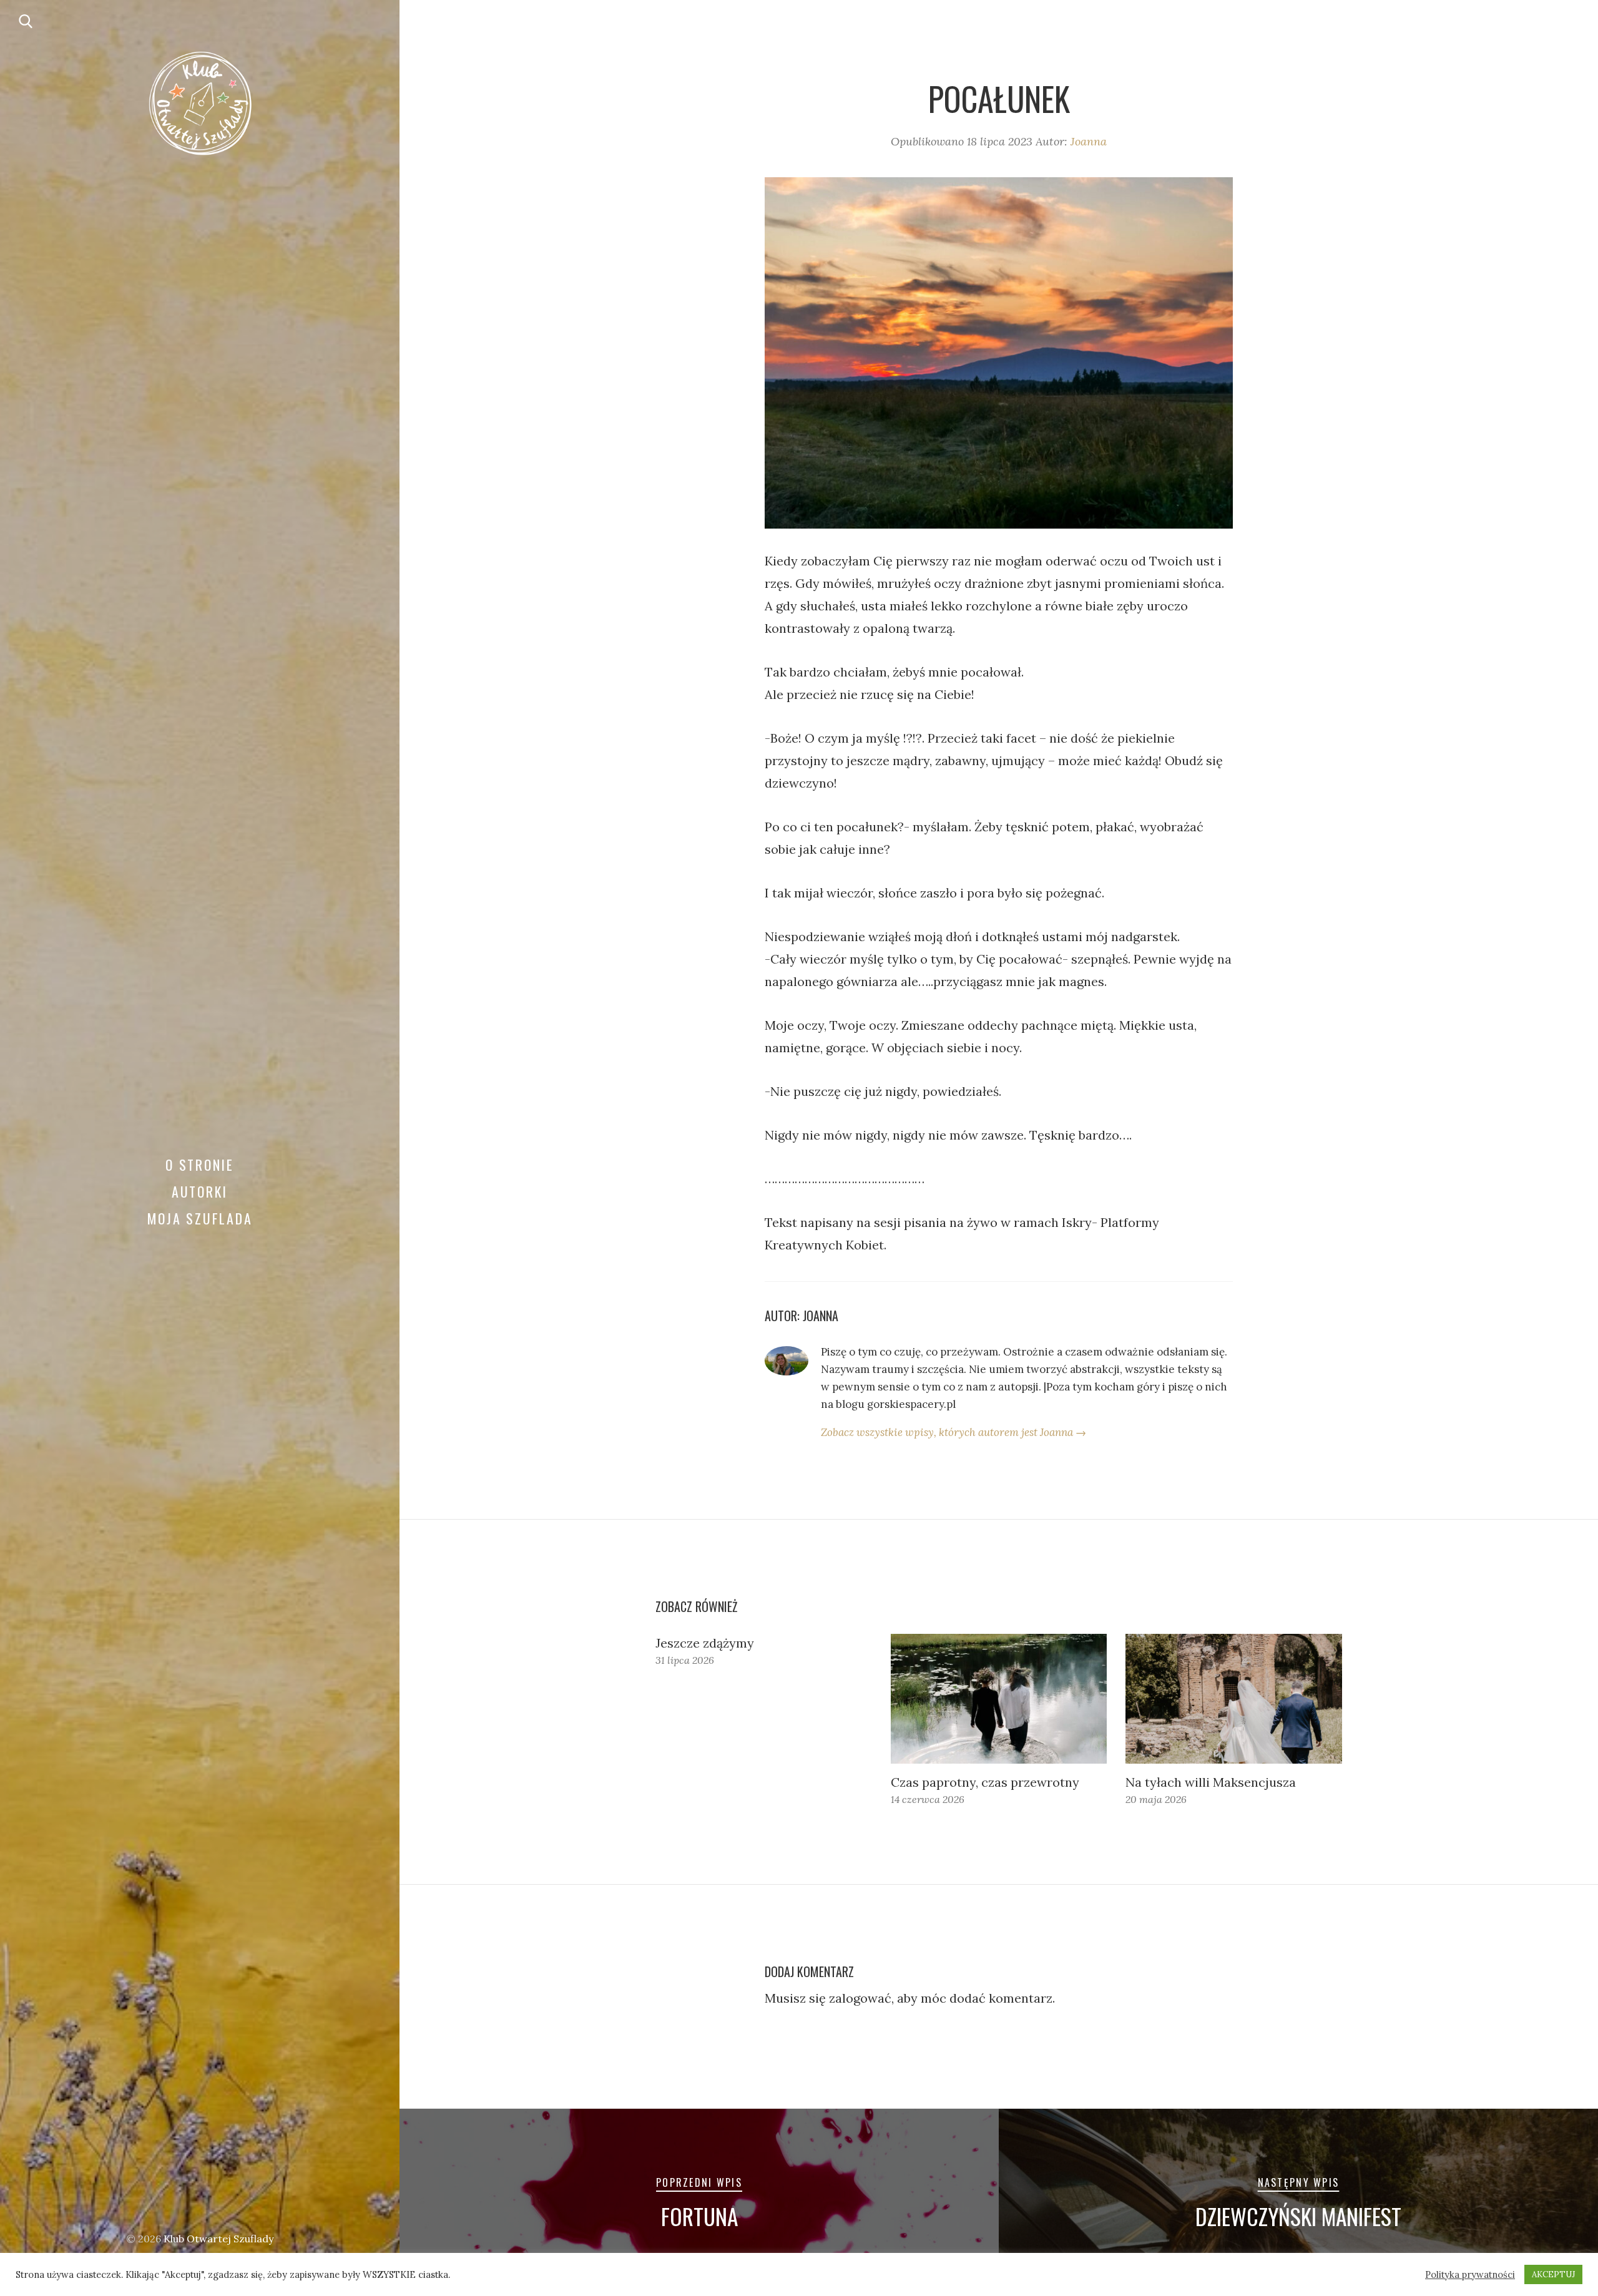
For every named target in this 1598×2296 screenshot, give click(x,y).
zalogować (860, 1998)
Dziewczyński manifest (1298, 2216)
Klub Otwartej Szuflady (218, 2239)
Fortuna (699, 2216)
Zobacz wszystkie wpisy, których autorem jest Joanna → (953, 1432)
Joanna (1089, 141)
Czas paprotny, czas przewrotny (985, 1782)
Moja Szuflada (200, 1218)
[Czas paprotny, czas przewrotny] (999, 1699)
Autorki (200, 1191)
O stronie (200, 1165)
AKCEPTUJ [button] (1553, 2274)
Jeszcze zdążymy (705, 1643)
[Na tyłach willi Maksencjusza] (1234, 1699)
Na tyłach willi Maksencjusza (1211, 1782)
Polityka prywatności (1470, 2275)
